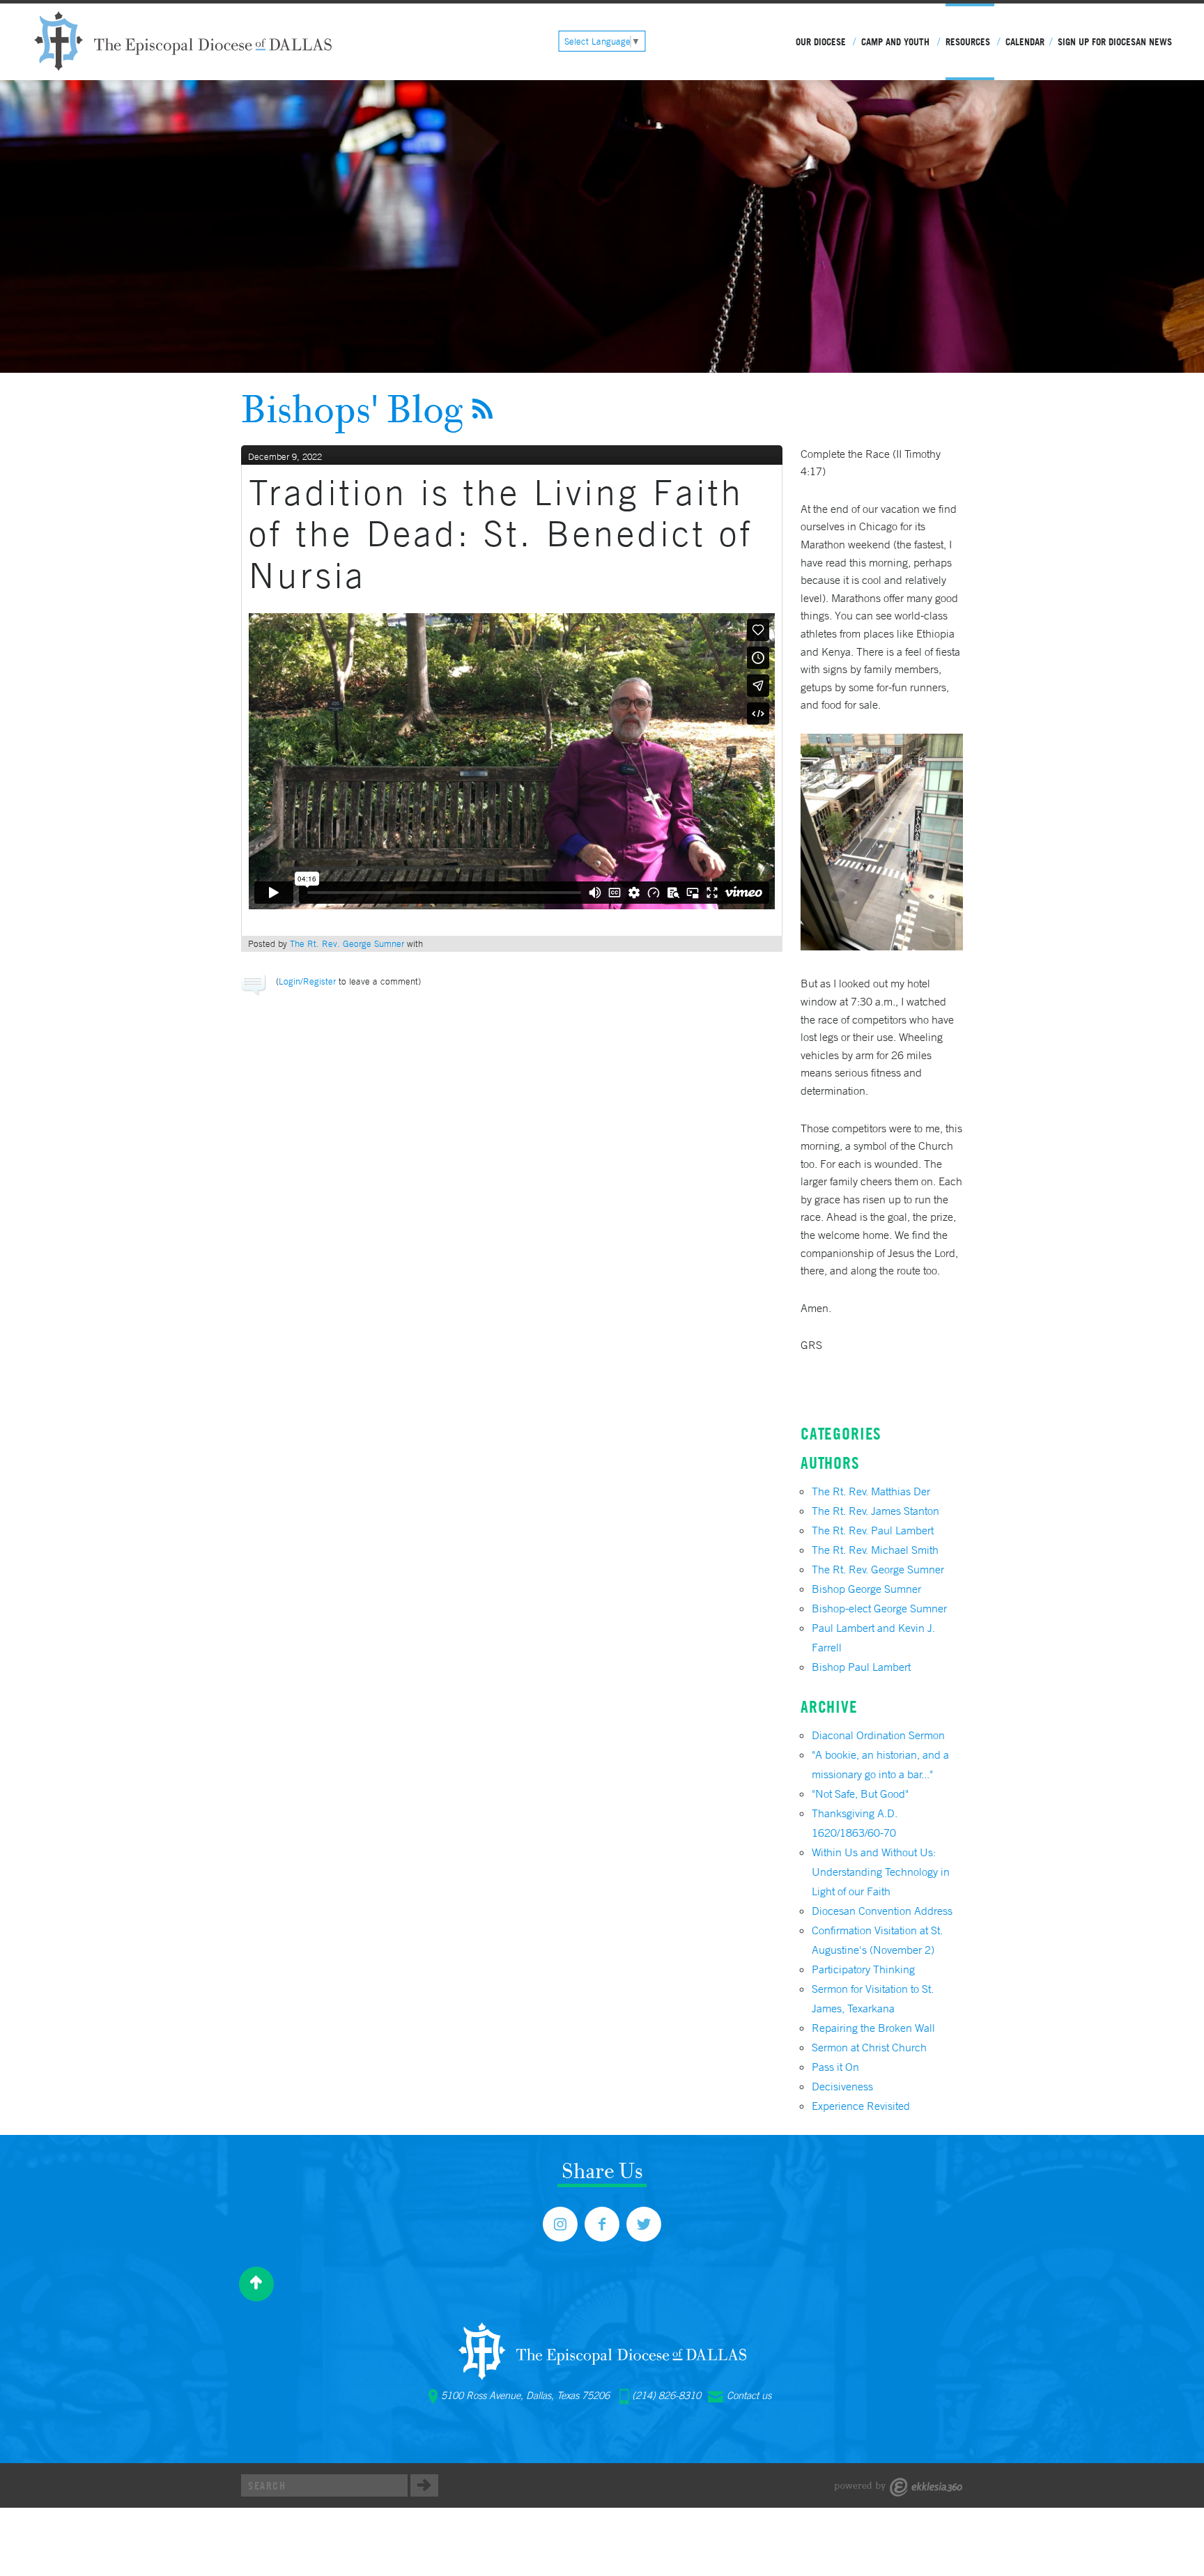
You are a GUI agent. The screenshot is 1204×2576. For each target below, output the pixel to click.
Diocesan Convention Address (882, 1911)
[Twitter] (644, 2224)
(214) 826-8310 (666, 2396)
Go (424, 2485)
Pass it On (835, 2067)
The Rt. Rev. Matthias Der (871, 1491)
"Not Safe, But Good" (860, 1794)
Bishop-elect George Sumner (879, 1608)
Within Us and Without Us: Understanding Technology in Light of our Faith (881, 1872)
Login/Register (307, 981)
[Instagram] (560, 2224)
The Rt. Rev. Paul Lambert (873, 1530)
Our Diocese (821, 42)
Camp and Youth (895, 42)
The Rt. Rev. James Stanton (875, 1511)
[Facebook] (602, 2224)
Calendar (1025, 42)
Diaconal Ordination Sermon (878, 1735)
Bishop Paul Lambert (861, 1667)
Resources (968, 42)
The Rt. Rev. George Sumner (347, 944)
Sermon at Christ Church (869, 2047)
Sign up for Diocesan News (1115, 42)
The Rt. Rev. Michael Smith (875, 1550)
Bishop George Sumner (866, 1589)
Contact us (749, 2396)
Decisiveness (842, 2086)
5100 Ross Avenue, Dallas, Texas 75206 (525, 2396)
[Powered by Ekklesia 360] (898, 2487)
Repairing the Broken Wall (873, 2028)
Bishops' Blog (352, 408)
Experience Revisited (861, 2106)
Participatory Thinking (863, 1969)
